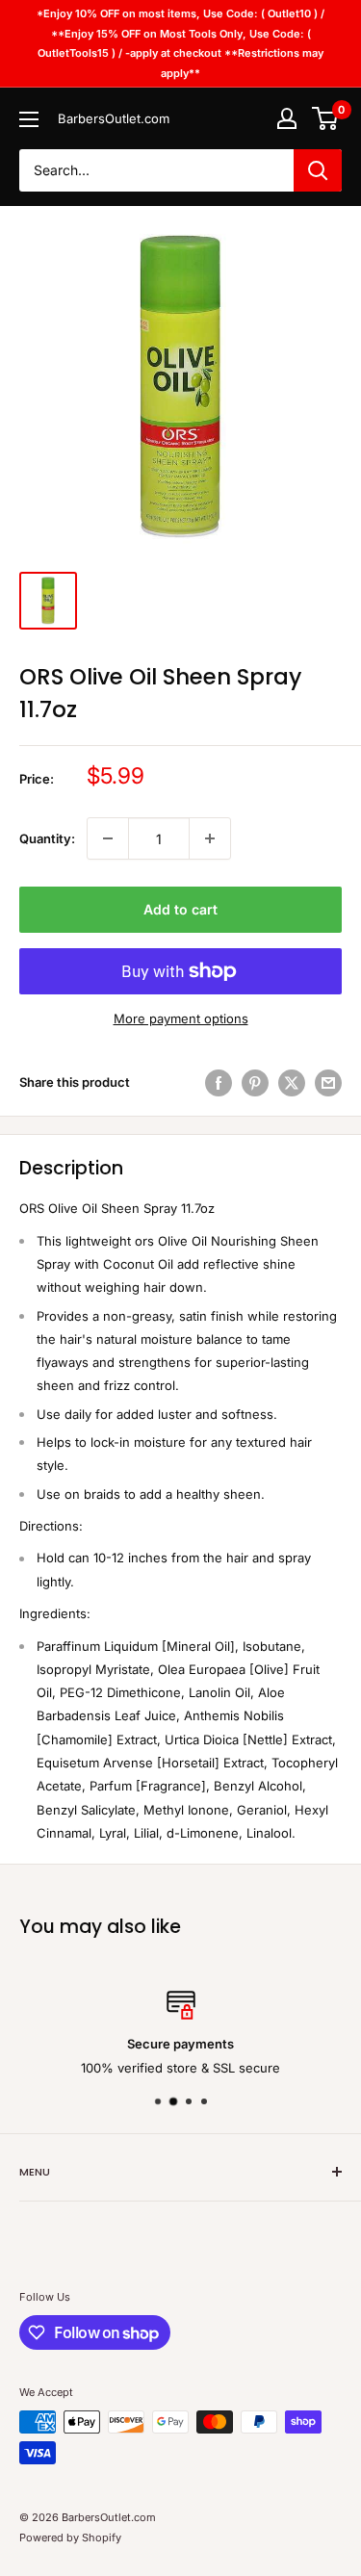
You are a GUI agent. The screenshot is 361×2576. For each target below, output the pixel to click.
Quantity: (47, 838)
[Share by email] (328, 1083)
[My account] (287, 118)
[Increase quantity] (210, 838)
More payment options (181, 1018)
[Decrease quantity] (108, 838)
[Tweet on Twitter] (292, 1083)
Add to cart (180, 909)
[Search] (318, 170)
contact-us (279, 2067)
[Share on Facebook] (219, 1083)
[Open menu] (29, 119)
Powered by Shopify (70, 2537)
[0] (326, 118)
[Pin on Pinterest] (255, 1083)
